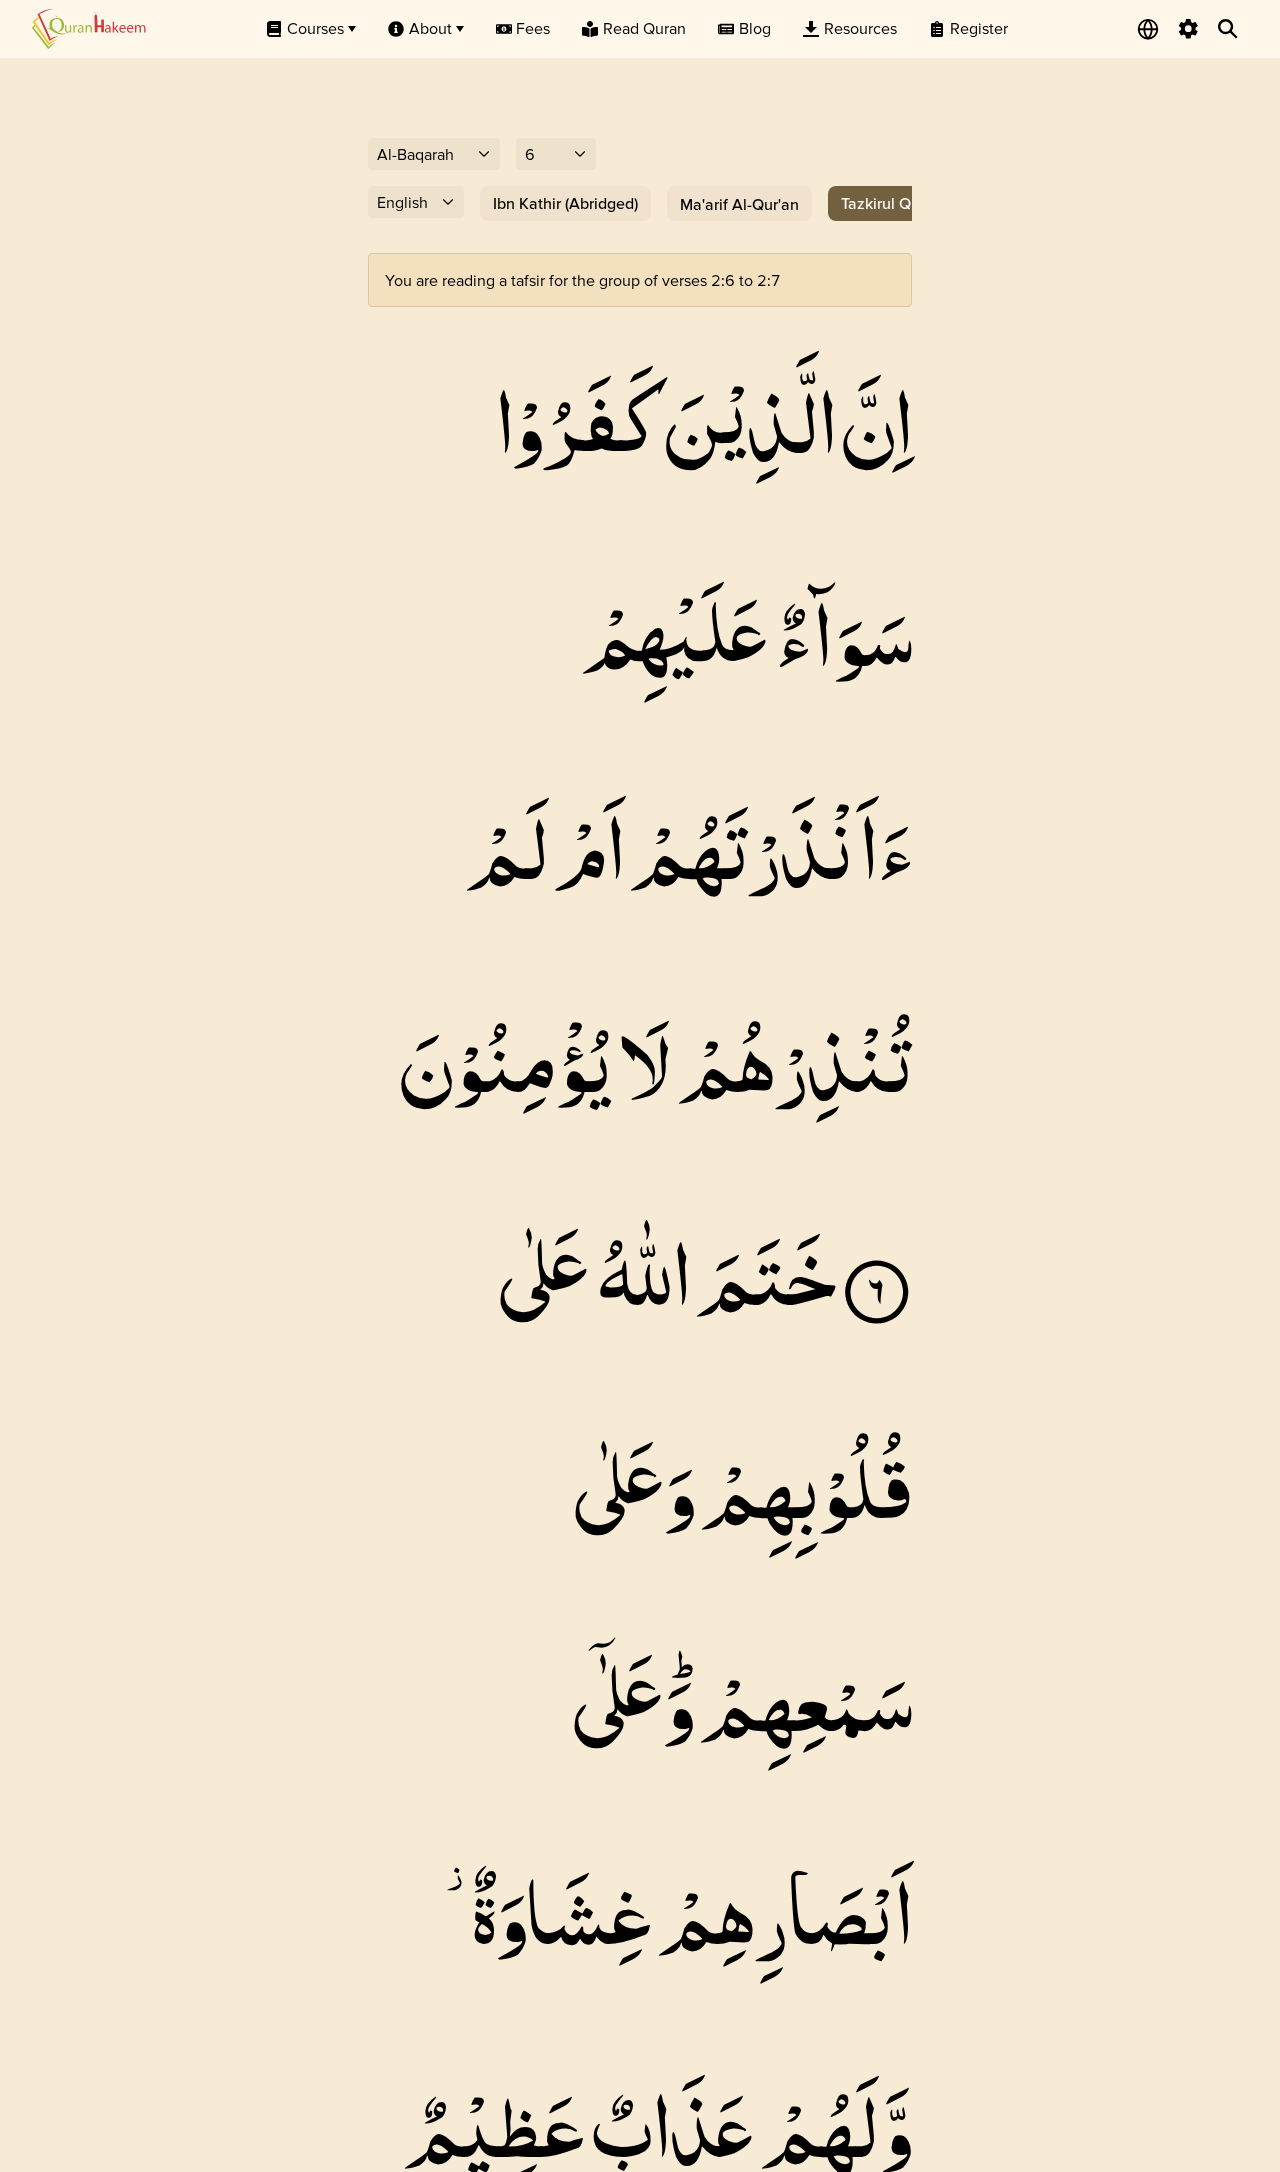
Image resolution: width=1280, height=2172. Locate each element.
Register (979, 28)
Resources (860, 28)
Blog (755, 28)
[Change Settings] (1188, 29)
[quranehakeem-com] (89, 28)
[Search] (1228, 29)
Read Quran (644, 28)
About (430, 28)
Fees (533, 28)
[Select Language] (1148, 29)
